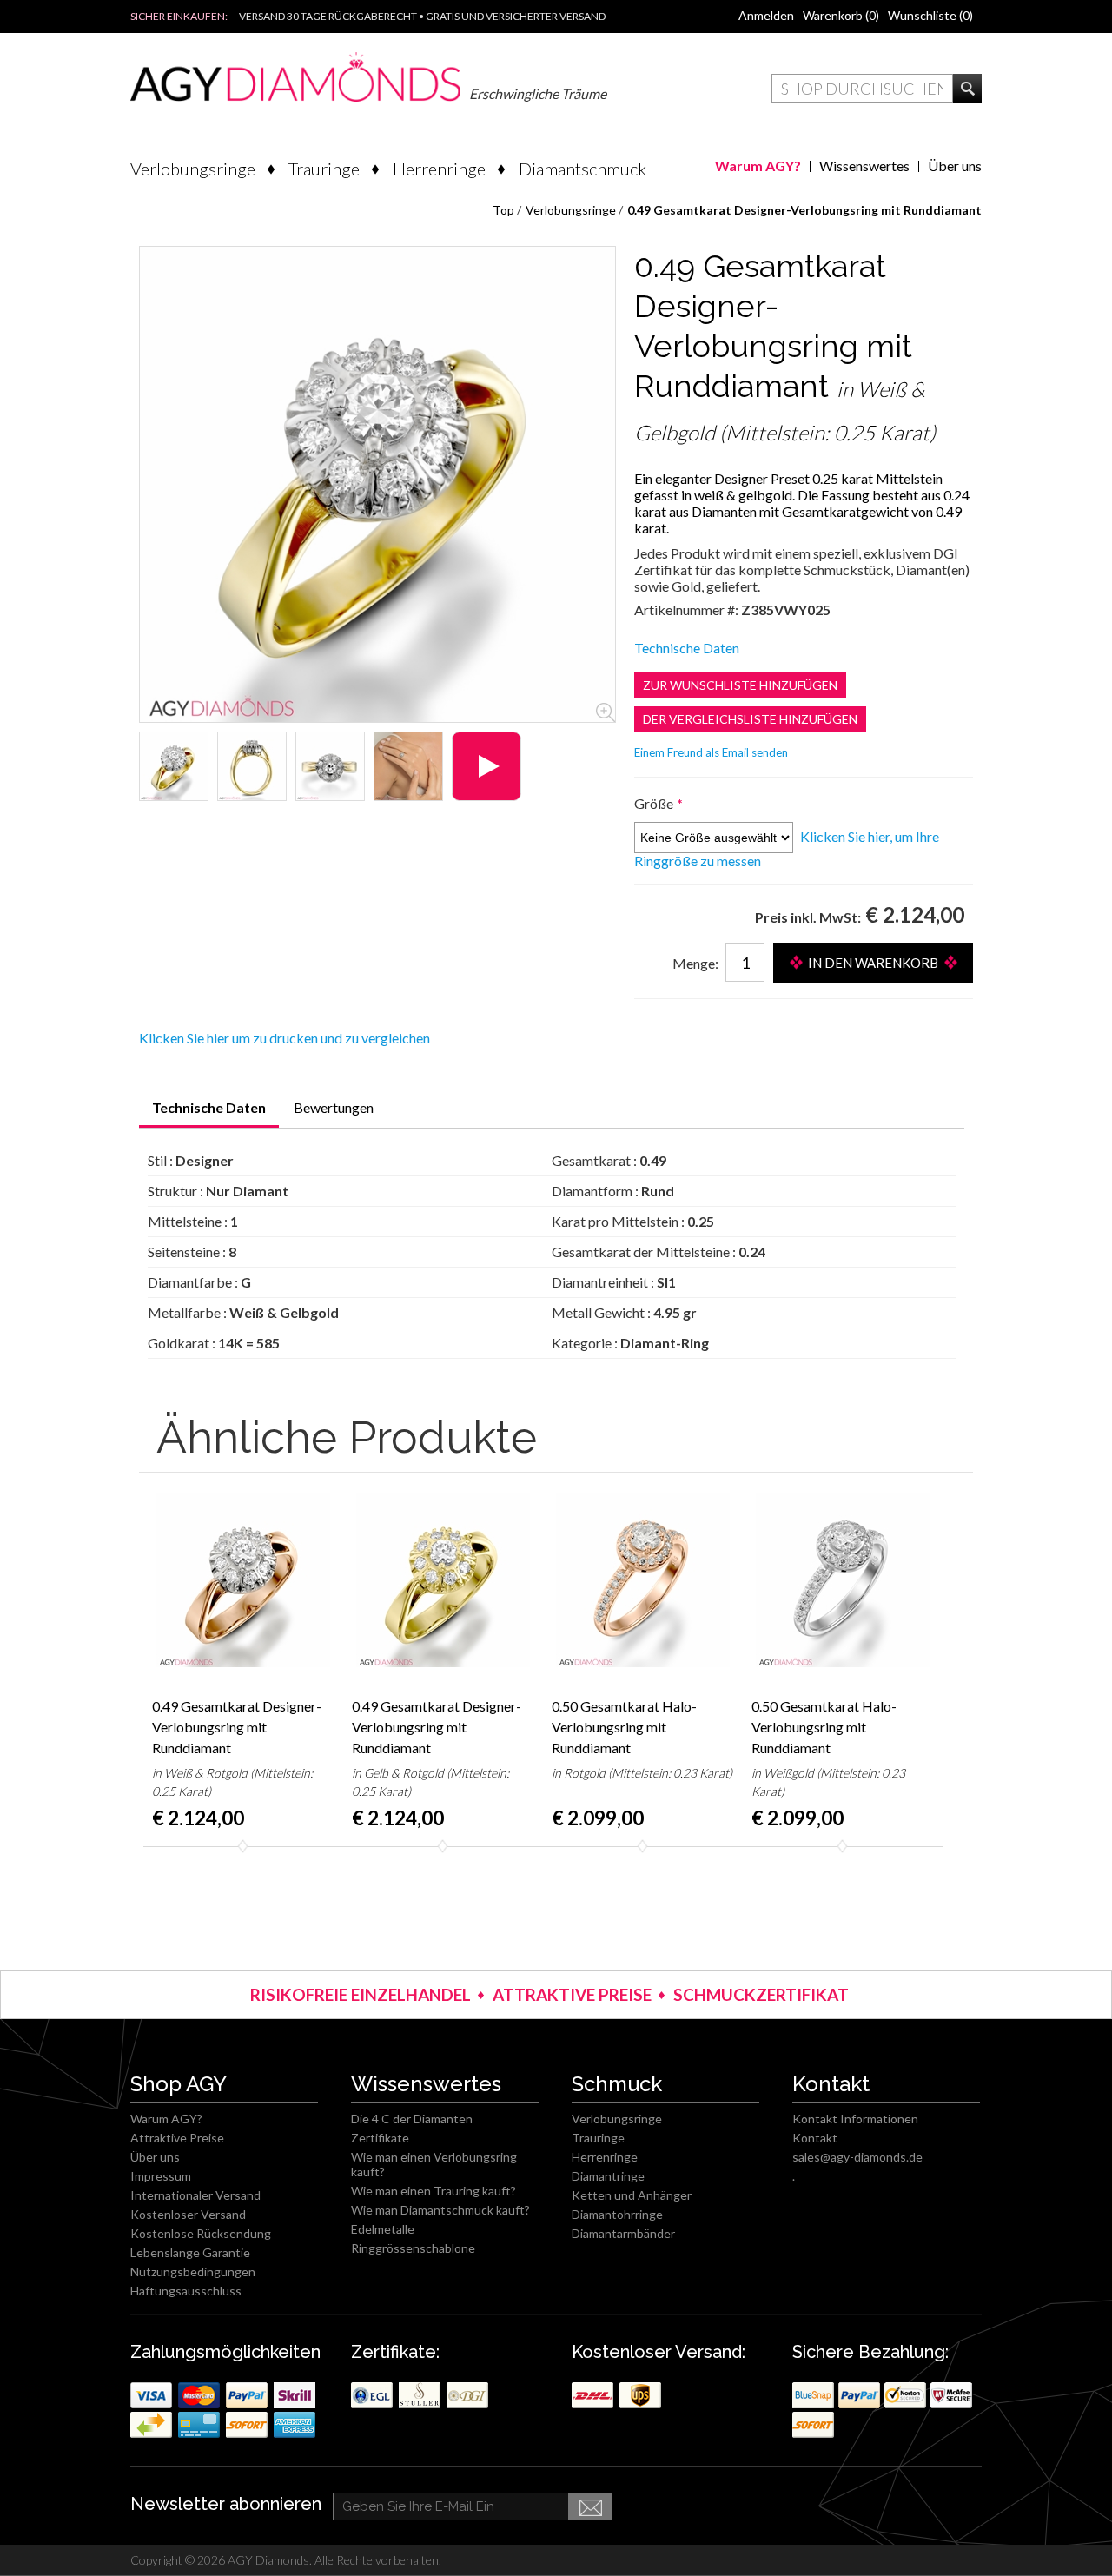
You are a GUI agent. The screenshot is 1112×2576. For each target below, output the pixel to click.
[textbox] (862, 88)
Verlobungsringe (193, 169)
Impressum (161, 2176)
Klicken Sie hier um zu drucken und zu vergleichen (285, 1038)
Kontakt (815, 2138)
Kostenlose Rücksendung (201, 2233)
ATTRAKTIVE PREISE (572, 1994)
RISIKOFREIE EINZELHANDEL (361, 1994)
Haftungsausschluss (186, 2291)
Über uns (955, 166)
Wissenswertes (864, 166)
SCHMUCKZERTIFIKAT (761, 1994)
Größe (655, 803)
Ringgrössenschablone (413, 2248)
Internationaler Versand (195, 2195)
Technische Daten (687, 648)
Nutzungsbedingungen (193, 2271)
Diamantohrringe (617, 2214)
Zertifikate (380, 2138)
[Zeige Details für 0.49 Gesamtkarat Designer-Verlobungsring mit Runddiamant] (174, 766)
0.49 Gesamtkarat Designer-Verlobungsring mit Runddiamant (237, 1727)
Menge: (695, 963)
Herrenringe (439, 169)
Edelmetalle (383, 2229)
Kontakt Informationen (855, 2119)
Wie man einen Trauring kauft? (434, 2191)
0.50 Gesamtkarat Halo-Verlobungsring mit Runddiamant (624, 1727)
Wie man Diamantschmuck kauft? (440, 2210)
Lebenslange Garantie (190, 2252)
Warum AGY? (758, 166)
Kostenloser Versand (188, 2214)
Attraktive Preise (177, 2138)
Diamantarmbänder (623, 2233)
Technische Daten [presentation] (209, 1107)
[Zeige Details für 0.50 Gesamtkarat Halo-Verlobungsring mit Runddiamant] (643, 1580)
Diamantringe (608, 2176)
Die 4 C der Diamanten (412, 2119)
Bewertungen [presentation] (334, 1107)
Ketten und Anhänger (632, 2195)
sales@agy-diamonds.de (857, 2157)
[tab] (209, 1113)
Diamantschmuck (582, 169)
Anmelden (766, 15)
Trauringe (324, 169)
